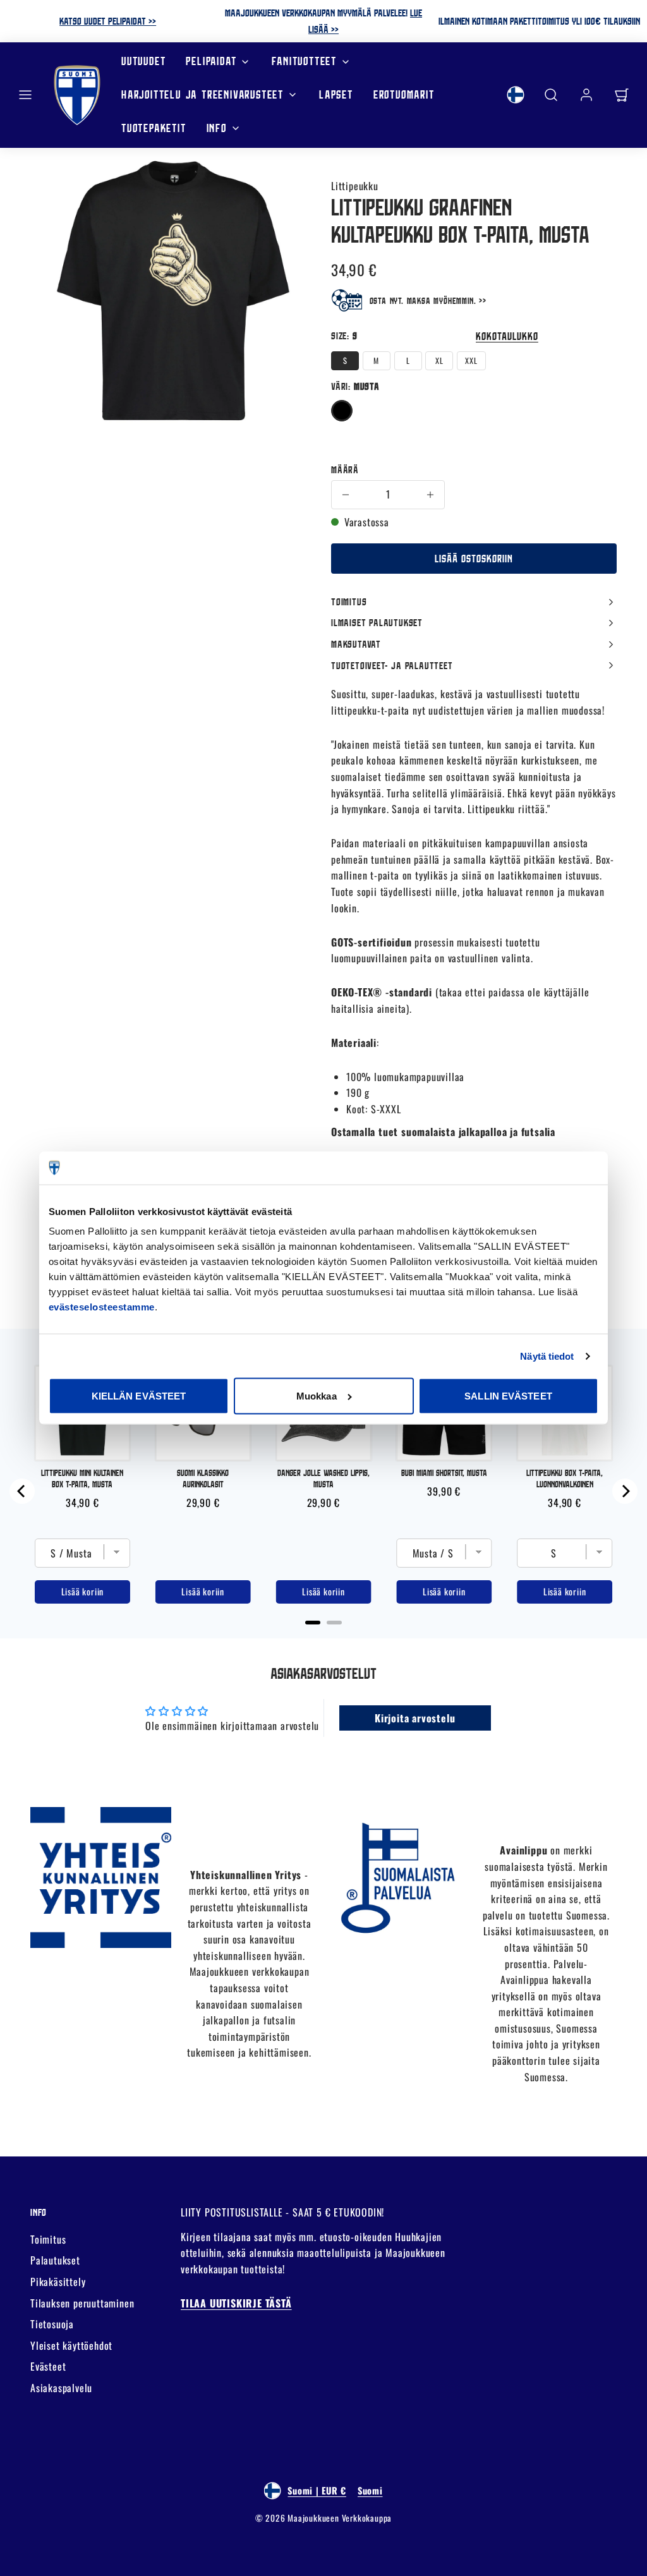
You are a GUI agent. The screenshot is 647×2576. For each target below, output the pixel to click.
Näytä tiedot (547, 1356)
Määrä (345, 469)
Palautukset (55, 2260)
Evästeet (48, 2366)
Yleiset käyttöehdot (71, 2345)
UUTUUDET (143, 61)
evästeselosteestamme (102, 1307)
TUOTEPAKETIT (154, 128)
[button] (25, 95)
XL (439, 360)
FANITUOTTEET (304, 61)
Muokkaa (317, 1396)
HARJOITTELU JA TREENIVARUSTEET (203, 94)
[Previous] (22, 1491)
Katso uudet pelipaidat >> (108, 21)
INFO (217, 128)
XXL (471, 360)
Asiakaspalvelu (61, 2388)
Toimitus (48, 2239)
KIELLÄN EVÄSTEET (139, 1396)
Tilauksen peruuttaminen (82, 2303)
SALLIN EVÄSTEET (508, 1396)
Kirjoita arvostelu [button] (415, 1718)
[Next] (625, 1491)
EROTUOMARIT (404, 94)
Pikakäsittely (58, 2282)
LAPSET (336, 94)
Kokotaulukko (507, 336)
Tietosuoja (52, 2324)
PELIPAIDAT (211, 61)
